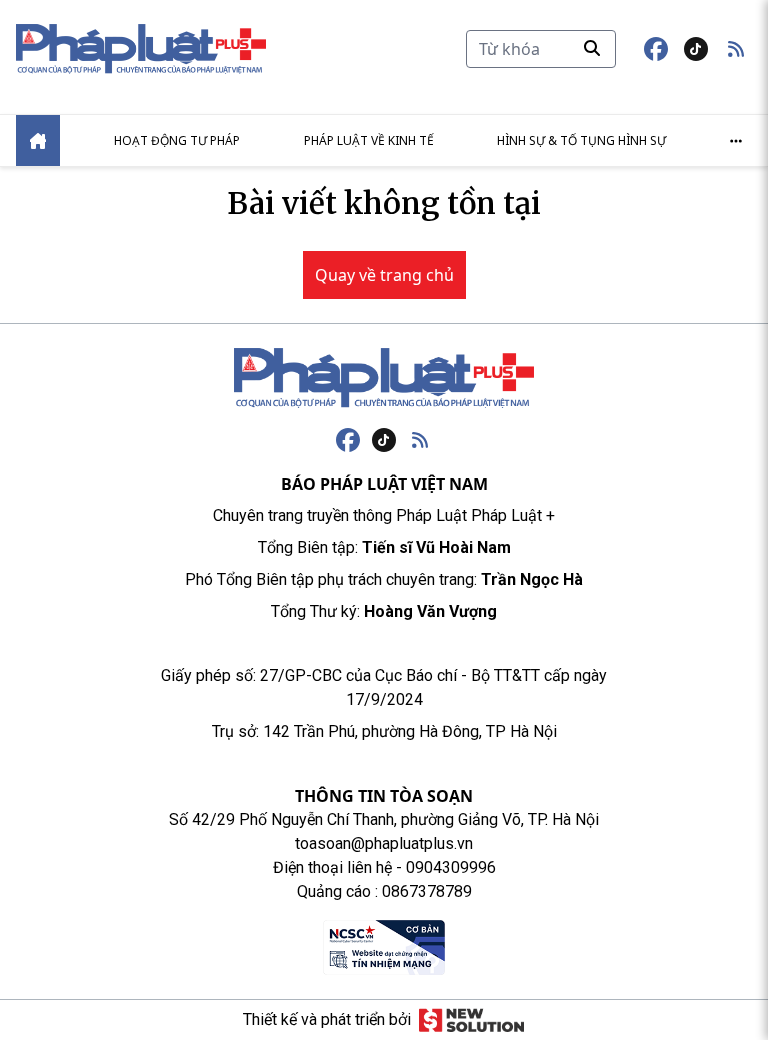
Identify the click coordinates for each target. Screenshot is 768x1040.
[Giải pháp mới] (471, 1020)
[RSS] (420, 440)
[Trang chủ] (384, 378)
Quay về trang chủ (384, 275)
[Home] (38, 140)
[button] (736, 49)
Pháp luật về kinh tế (369, 140)
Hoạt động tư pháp (177, 140)
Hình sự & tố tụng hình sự (581, 140)
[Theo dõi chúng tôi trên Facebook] (656, 49)
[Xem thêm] (736, 141)
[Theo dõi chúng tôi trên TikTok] (696, 49)
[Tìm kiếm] (592, 48)
